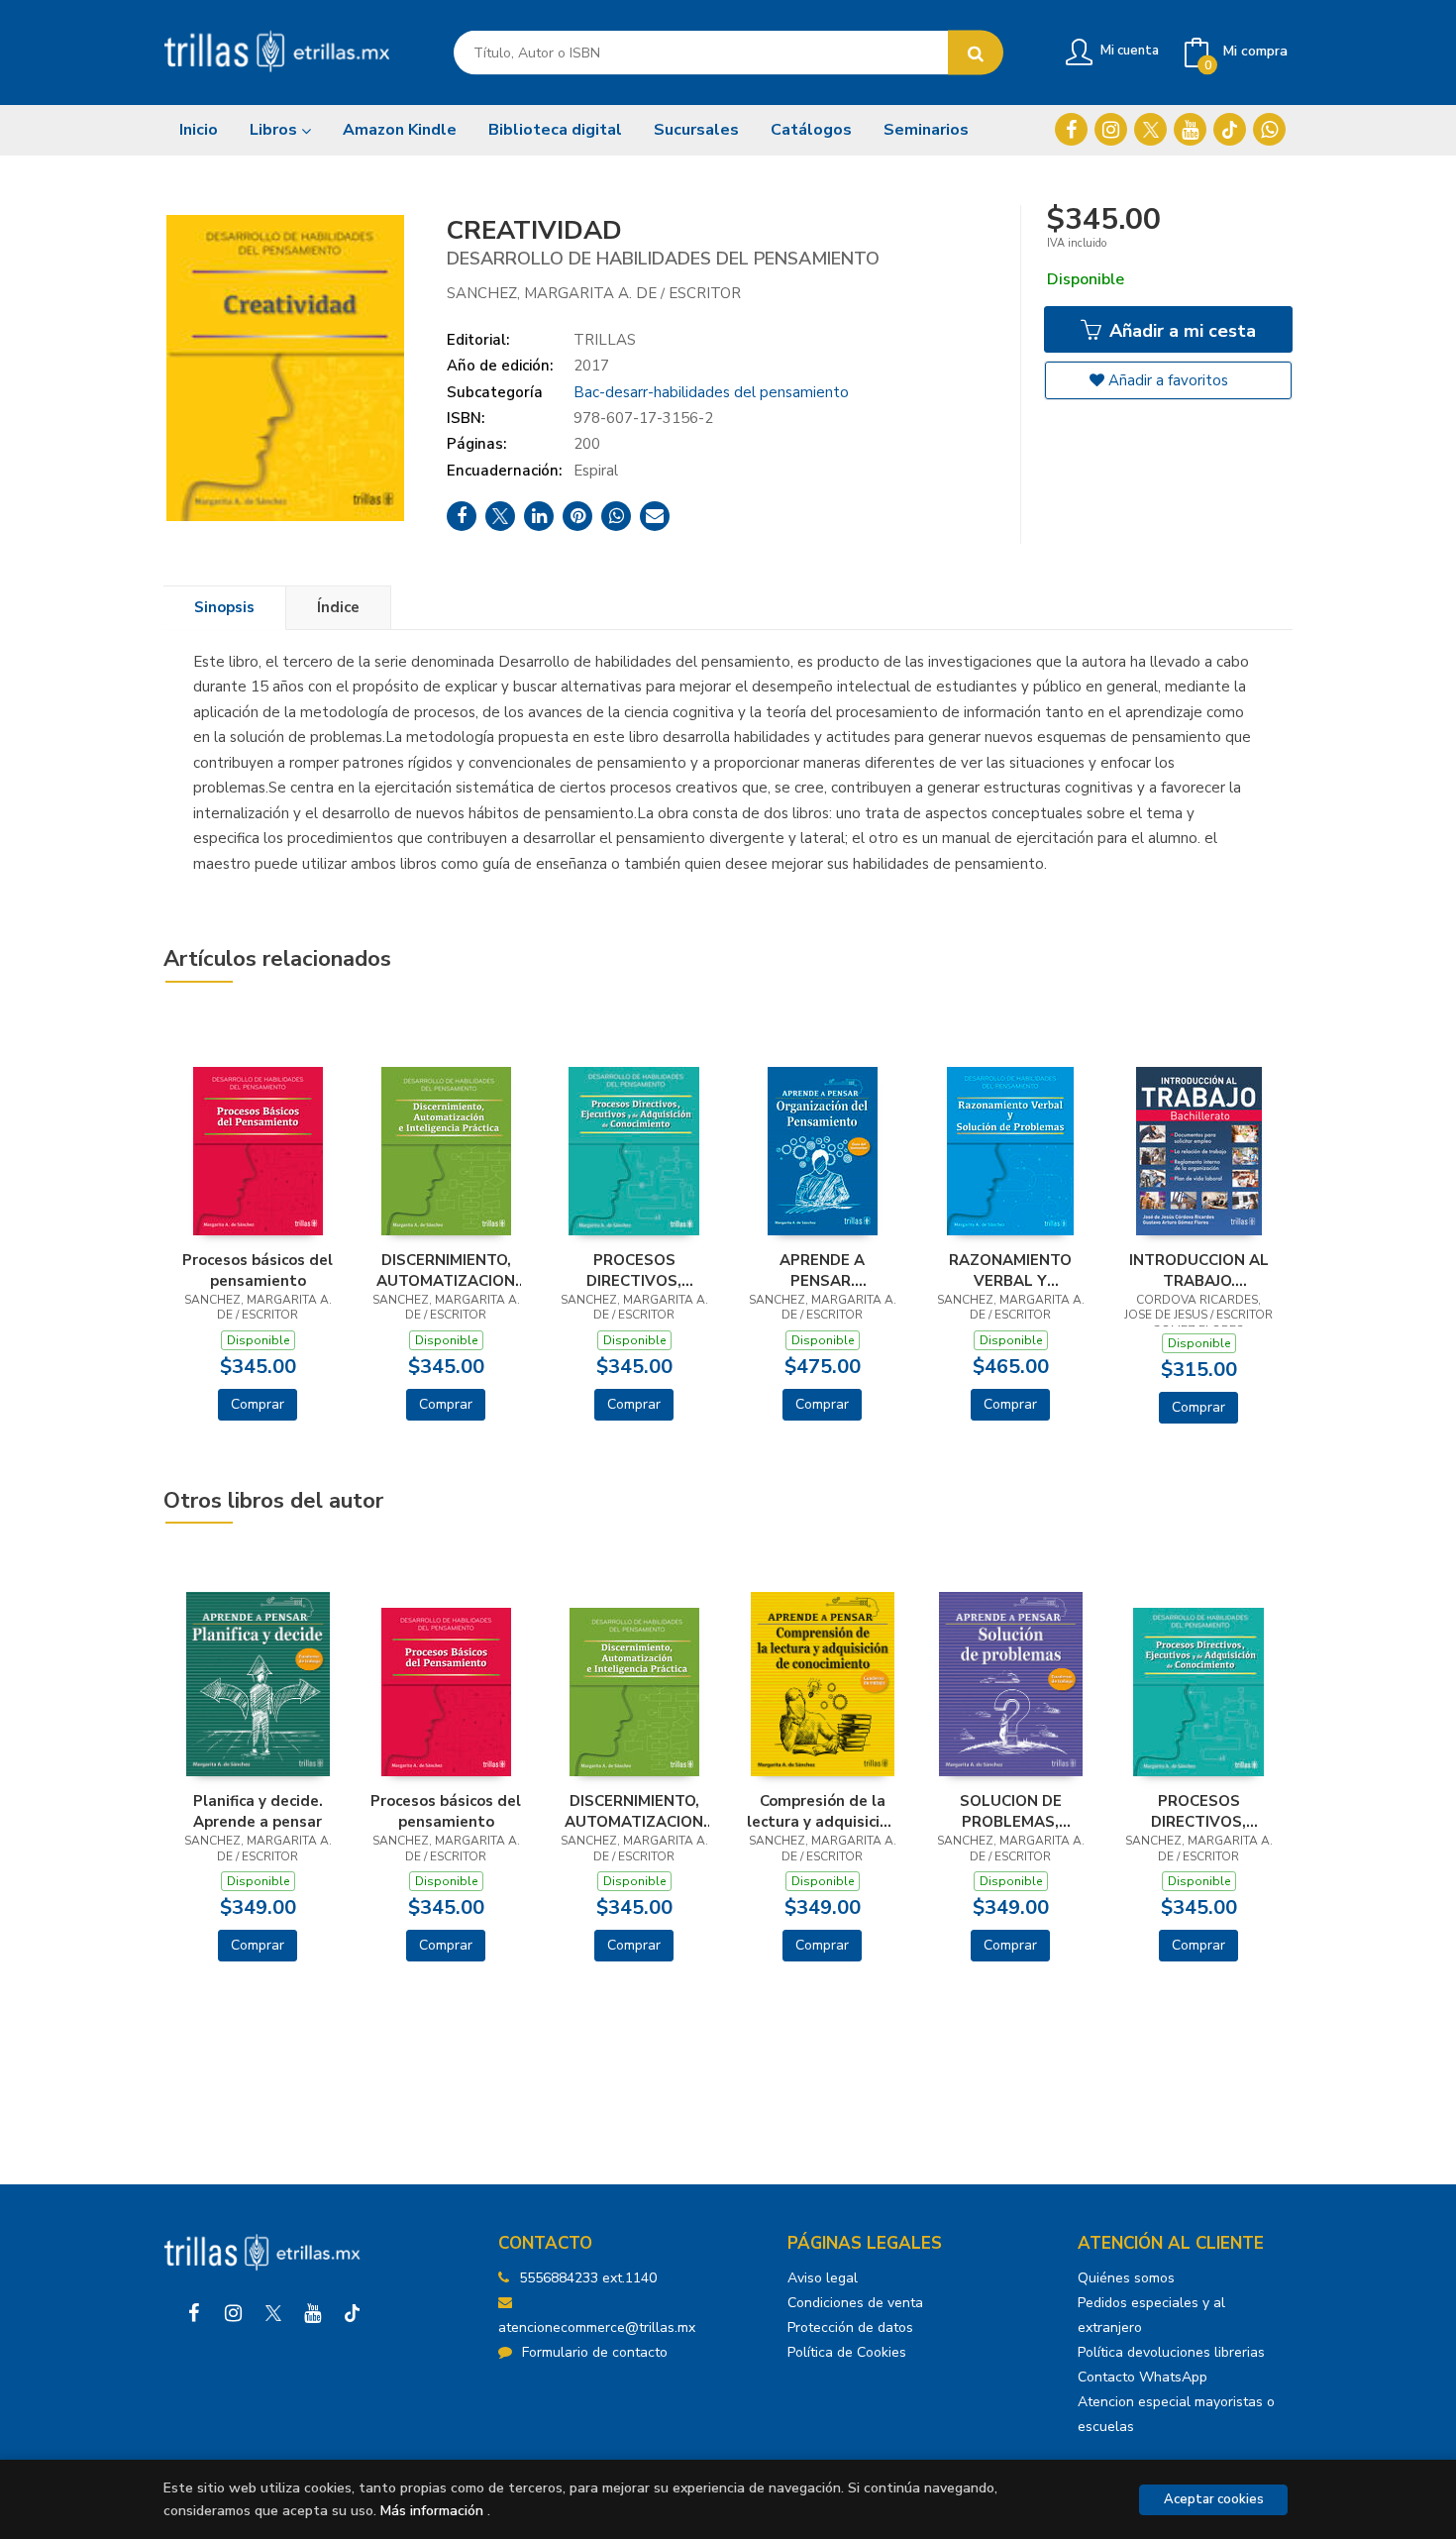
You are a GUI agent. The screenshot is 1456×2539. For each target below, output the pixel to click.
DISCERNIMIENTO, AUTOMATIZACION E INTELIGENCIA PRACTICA (446, 1270)
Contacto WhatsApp (1143, 2377)
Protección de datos (850, 2327)
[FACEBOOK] (1071, 129)
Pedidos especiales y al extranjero (1151, 2315)
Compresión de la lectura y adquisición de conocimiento (822, 1811)
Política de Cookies (847, 2352)
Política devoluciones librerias (1171, 2352)
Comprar (258, 1404)
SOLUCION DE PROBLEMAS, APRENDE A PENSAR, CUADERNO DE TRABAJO (1011, 1811)
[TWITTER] (1150, 129)
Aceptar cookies (1214, 2499)
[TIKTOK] (1230, 129)
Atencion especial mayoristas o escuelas (1176, 2414)
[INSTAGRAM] (1111, 129)
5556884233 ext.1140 (588, 2278)
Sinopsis (224, 607)
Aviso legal (823, 2278)
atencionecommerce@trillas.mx (597, 2327)
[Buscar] (976, 53)
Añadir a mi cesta (1180, 331)
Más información (432, 2511)
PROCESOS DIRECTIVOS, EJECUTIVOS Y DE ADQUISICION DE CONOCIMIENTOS (634, 1270)
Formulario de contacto (595, 2352)
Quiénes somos (1126, 2278)
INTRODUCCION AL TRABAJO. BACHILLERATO (1199, 1270)
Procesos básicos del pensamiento (258, 1270)
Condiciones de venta (855, 2303)
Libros (275, 130)
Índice (338, 607)
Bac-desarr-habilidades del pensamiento (711, 392)
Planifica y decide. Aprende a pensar (258, 1811)
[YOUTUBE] (1190, 129)
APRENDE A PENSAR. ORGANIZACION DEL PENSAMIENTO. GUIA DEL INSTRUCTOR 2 (822, 1270)
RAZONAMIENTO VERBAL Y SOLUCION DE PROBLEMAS (1010, 1270)
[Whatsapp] (1269, 129)
